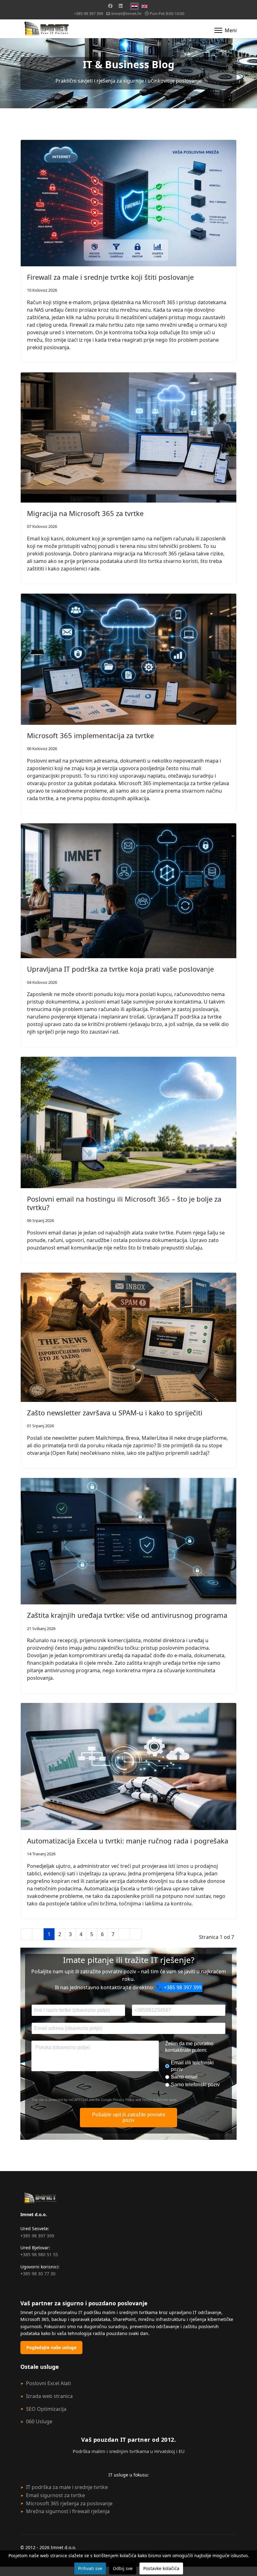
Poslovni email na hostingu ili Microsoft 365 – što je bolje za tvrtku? (124, 1203)
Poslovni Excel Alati (48, 2383)
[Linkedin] (121, 6)
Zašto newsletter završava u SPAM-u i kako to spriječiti (115, 1413)
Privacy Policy (124, 2100)
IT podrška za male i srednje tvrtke (67, 2487)
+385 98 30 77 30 (38, 2274)
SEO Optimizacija (46, 2409)
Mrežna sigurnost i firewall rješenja (68, 2511)
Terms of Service (155, 2100)
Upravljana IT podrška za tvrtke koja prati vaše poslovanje (120, 969)
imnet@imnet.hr (126, 14)
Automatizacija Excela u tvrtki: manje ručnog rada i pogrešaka (128, 1841)
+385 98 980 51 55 (39, 2254)
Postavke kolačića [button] (161, 2568)
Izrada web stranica (49, 2396)
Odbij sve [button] (123, 2568)
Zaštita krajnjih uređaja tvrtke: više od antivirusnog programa (127, 1615)
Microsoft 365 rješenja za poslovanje (69, 2503)
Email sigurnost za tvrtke (55, 2495)
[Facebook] (110, 6)
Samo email (184, 2077)
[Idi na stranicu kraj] (136, 1934)
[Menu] (226, 30)
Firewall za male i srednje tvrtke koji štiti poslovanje (110, 277)
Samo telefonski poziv (195, 2085)
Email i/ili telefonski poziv (192, 2066)
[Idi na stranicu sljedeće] (124, 1934)
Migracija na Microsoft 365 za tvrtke (85, 513)
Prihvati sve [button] (90, 2568)
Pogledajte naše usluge (51, 2347)
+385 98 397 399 (89, 14)
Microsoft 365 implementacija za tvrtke (90, 735)
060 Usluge (39, 2421)
